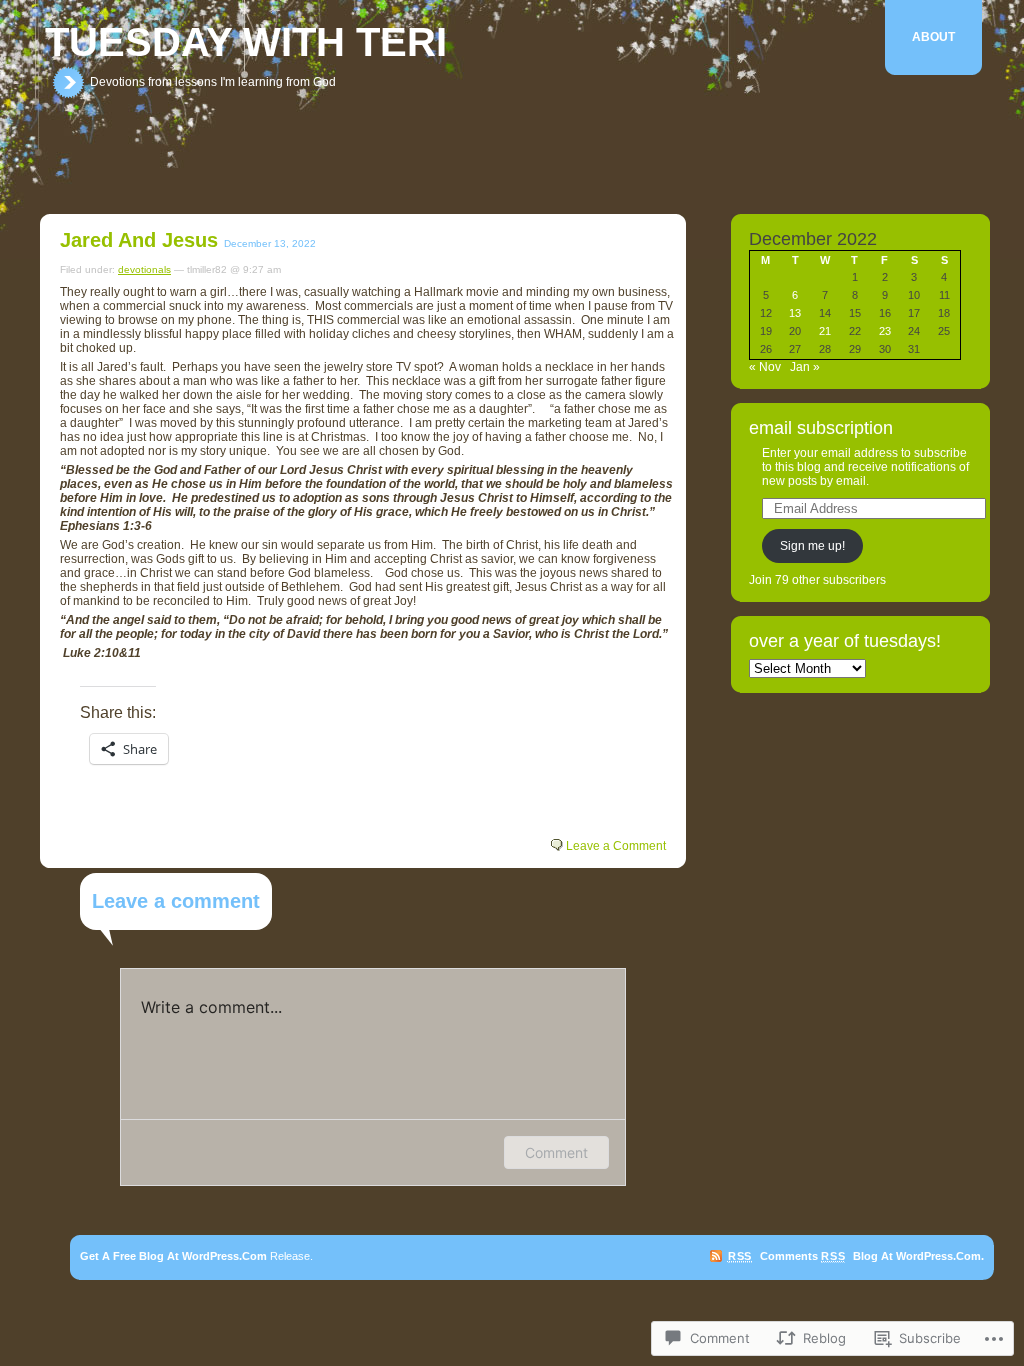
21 (825, 331)
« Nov (765, 367)
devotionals (144, 269)
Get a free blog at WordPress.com (173, 1256)
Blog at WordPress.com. (918, 1256)
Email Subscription (821, 428)
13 (795, 313)
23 (885, 331)
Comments (802, 1256)
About (933, 37)
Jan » (805, 367)
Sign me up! (812, 546)
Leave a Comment (616, 846)
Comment (556, 1152)
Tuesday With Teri (246, 42)
